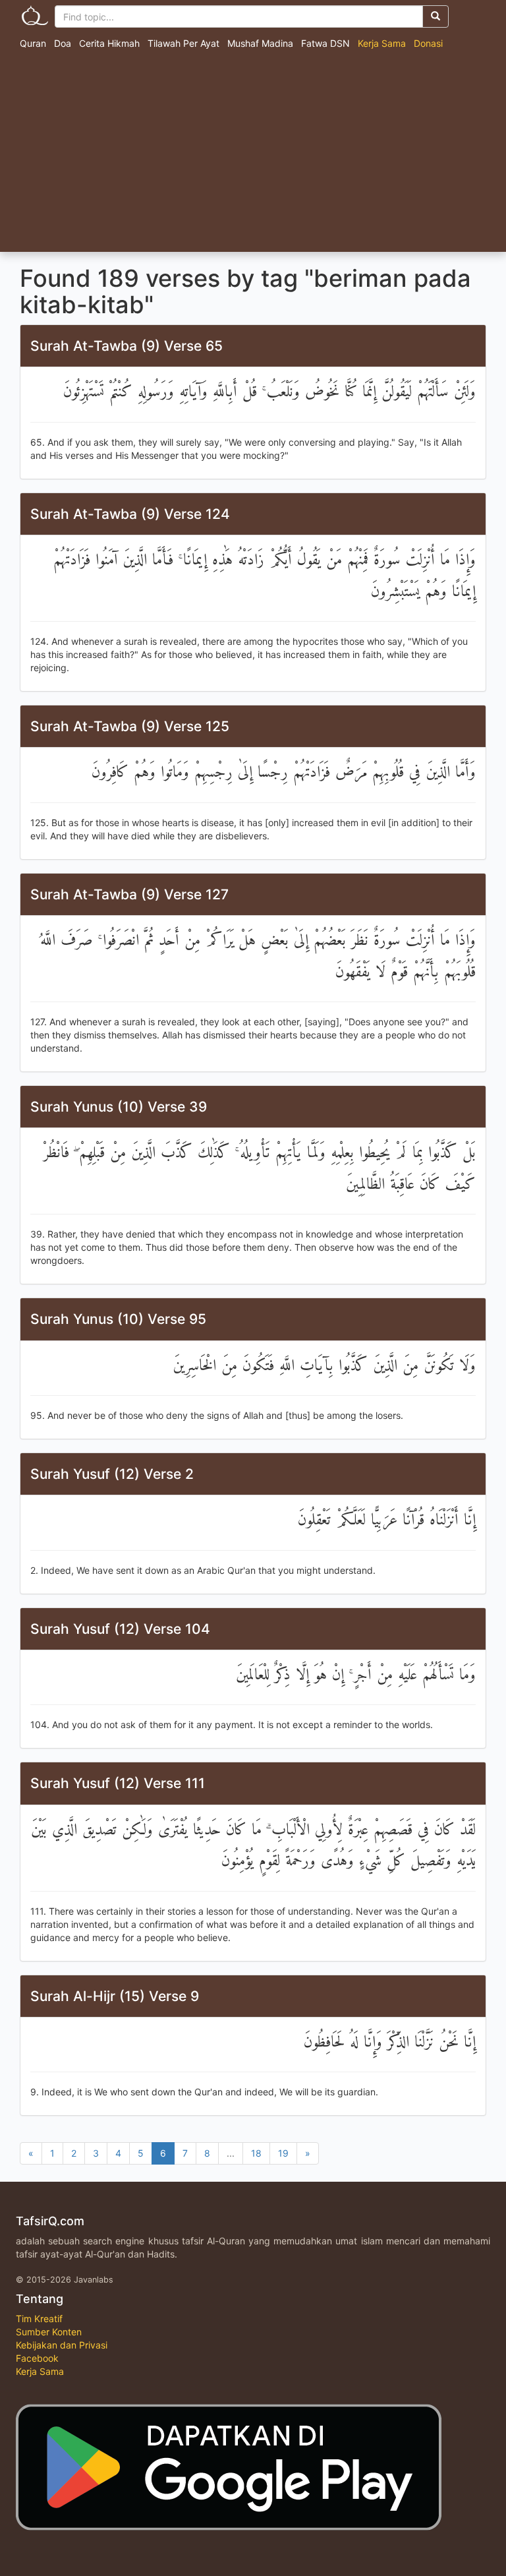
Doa (63, 43)
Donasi (428, 43)
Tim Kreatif (39, 2319)
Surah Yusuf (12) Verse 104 (120, 1629)
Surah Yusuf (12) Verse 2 (112, 1474)
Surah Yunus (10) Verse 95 (118, 1319)
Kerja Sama (382, 43)
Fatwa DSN (325, 43)
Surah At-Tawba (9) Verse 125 (130, 726)
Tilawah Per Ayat (183, 43)
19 (283, 2153)
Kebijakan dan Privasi (62, 2345)
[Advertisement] (253, 153)
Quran (33, 43)
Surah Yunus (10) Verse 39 (119, 1107)
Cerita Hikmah (109, 43)
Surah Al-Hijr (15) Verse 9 (115, 1996)
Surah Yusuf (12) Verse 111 (118, 1783)
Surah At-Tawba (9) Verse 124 (130, 514)
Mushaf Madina (260, 43)
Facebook (37, 2358)
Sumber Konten (49, 2332)
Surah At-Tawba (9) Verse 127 (129, 894)
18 (256, 2153)
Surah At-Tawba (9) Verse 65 (126, 346)
